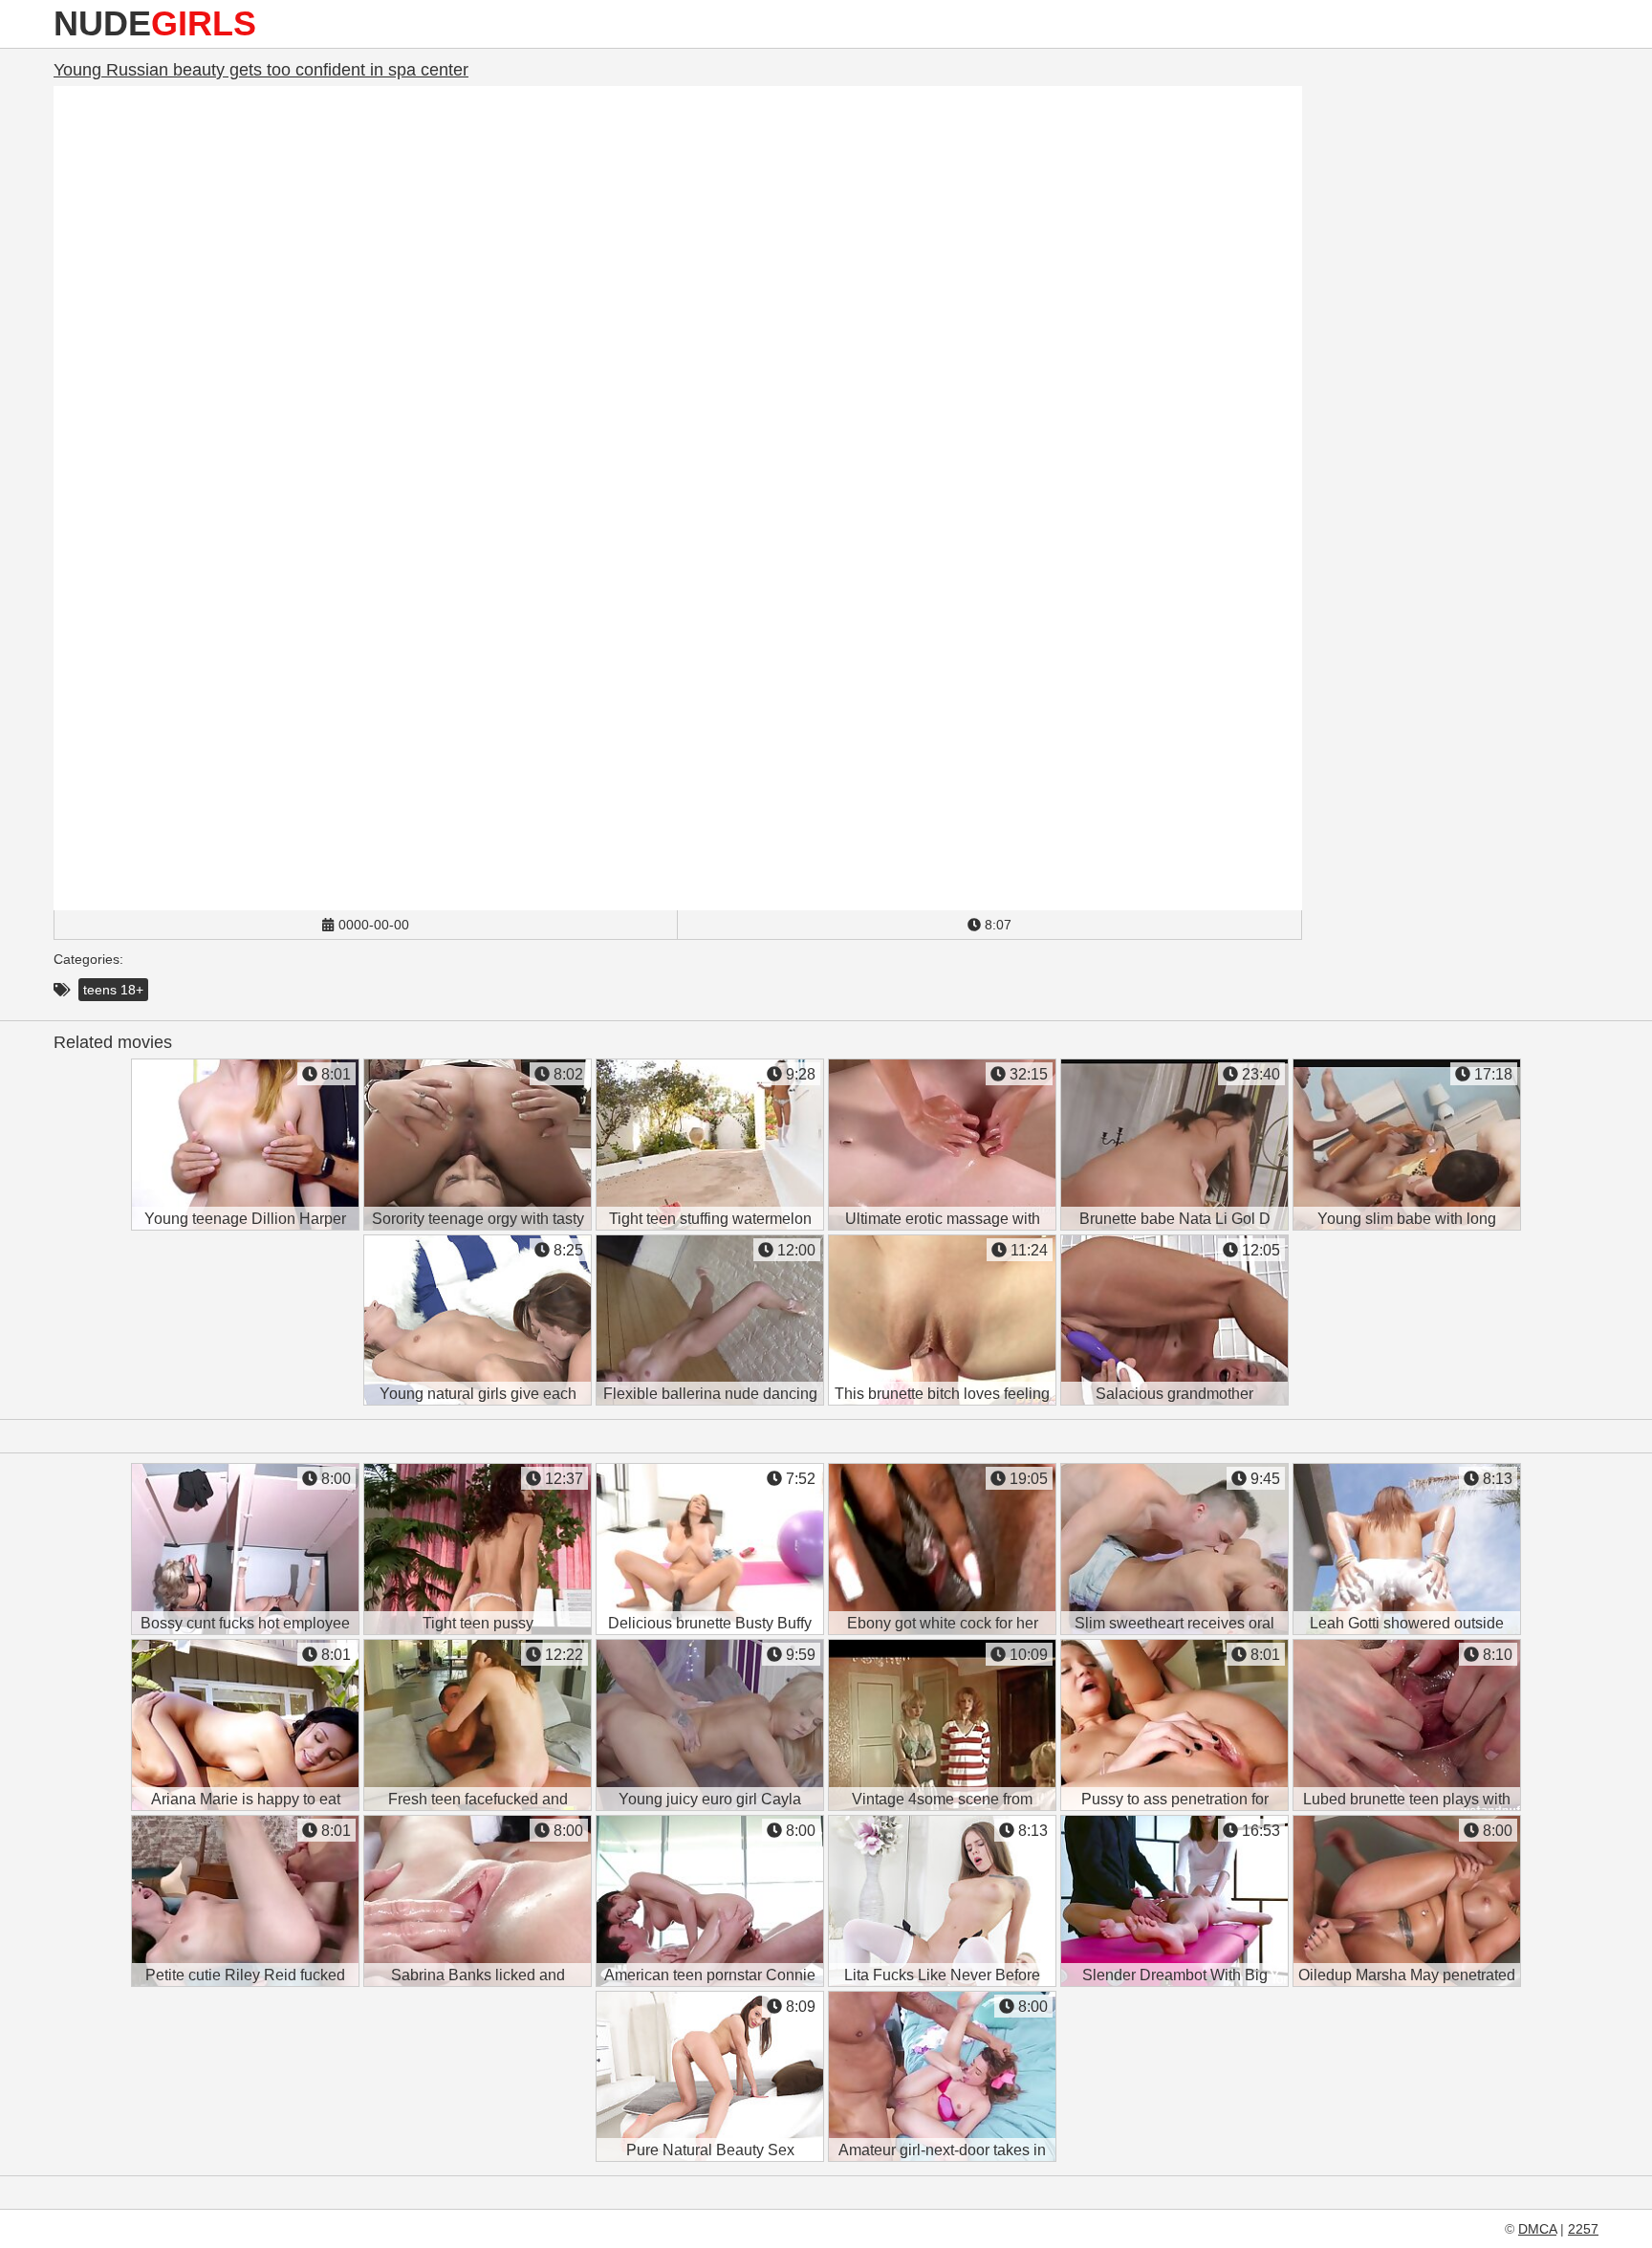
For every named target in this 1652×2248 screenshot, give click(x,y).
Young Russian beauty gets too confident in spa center (261, 70)
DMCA (1537, 2229)
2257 (1583, 2229)
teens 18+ (113, 990)
